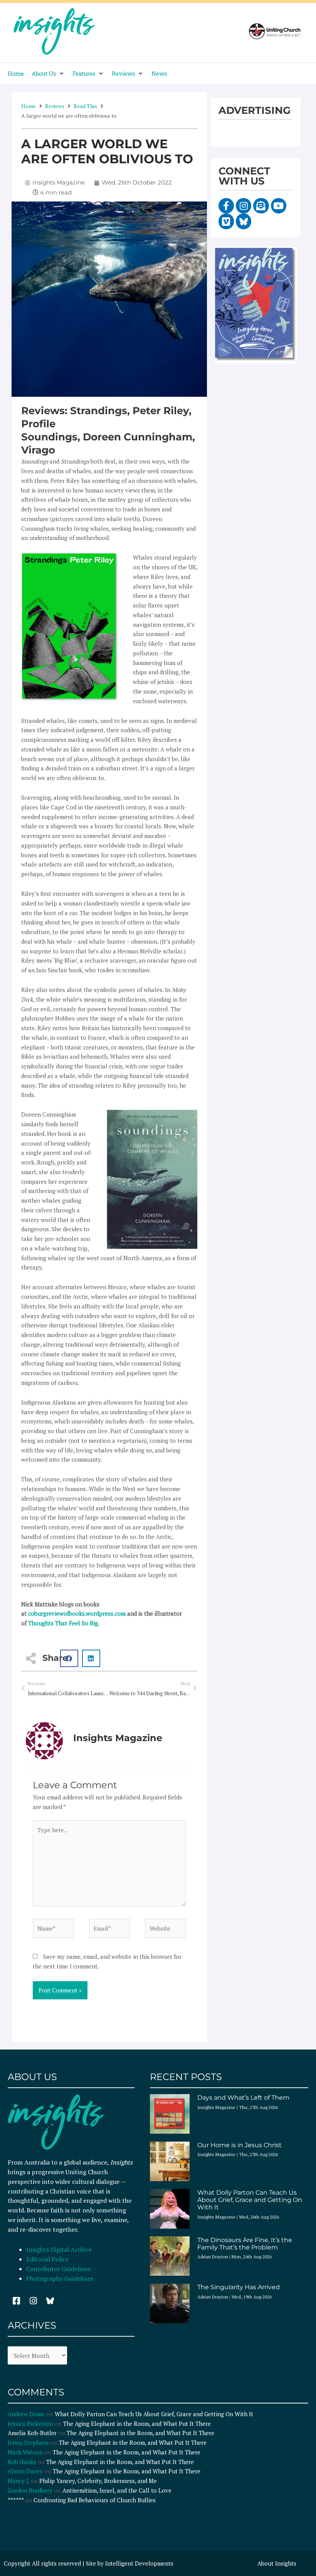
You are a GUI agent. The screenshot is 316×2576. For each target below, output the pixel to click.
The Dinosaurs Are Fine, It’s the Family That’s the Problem (245, 2244)
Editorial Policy (48, 2259)
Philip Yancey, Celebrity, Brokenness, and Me (98, 2481)
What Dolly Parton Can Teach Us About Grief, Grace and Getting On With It (250, 2200)
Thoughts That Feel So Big (63, 1623)
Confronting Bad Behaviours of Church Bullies (95, 2500)
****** (16, 2500)
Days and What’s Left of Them (243, 2098)
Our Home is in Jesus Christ (240, 2145)
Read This (85, 106)
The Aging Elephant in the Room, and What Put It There (138, 2424)
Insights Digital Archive (59, 2249)
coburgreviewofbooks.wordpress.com (77, 1613)
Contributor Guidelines (58, 2269)
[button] (48, 74)
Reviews (55, 106)
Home (29, 106)
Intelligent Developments (139, 2563)
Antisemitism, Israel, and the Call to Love (117, 2490)
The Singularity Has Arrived (239, 2287)
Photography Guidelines (60, 2278)
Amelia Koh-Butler (32, 2433)
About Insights (277, 2563)
